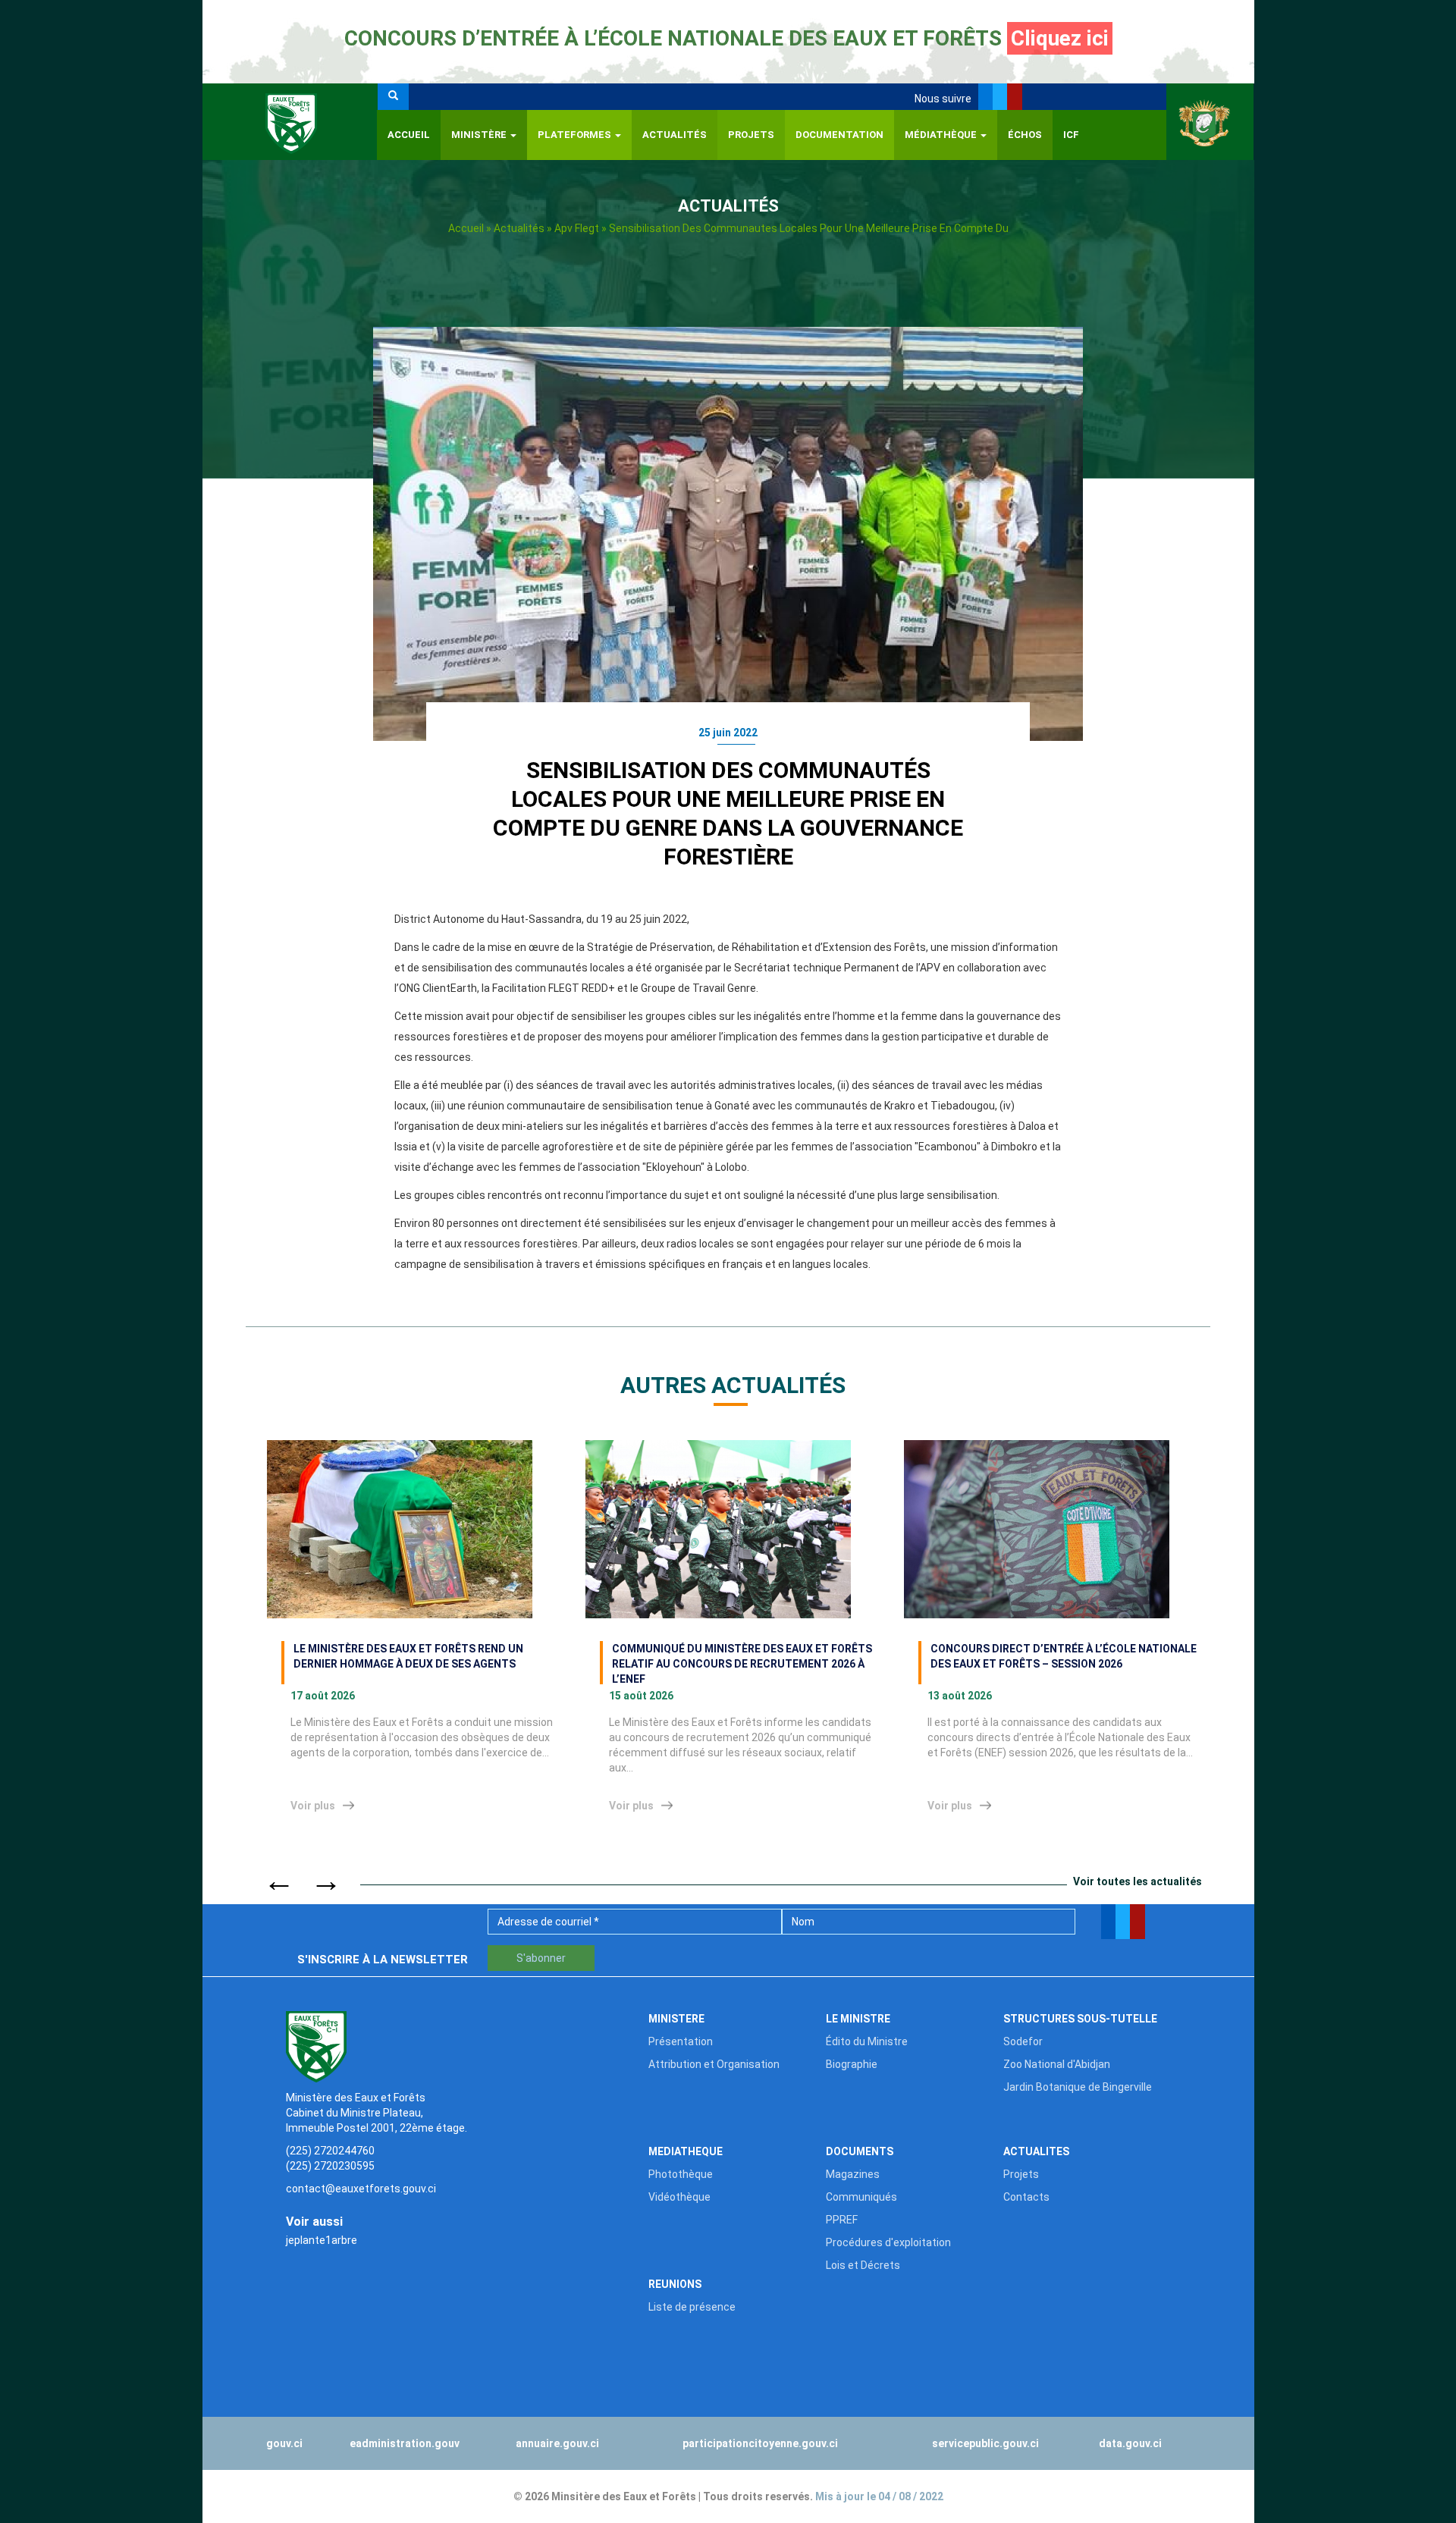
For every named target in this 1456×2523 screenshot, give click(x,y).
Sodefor (1023, 2041)
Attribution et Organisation (714, 2064)
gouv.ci (284, 2443)
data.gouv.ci (1130, 2443)
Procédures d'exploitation (888, 2242)
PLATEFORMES (576, 135)
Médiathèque (942, 135)
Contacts (1026, 2197)
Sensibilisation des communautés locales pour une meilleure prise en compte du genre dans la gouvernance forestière (728, 813)
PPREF (842, 2220)
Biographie (852, 2064)
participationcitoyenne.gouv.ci (760, 2443)
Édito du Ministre (867, 2041)
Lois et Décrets (863, 2265)
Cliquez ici (1060, 38)
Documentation (839, 135)
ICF (1071, 135)
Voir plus (313, 1806)
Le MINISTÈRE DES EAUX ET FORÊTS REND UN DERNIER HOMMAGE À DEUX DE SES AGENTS (408, 1656)
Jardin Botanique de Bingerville (1078, 2087)
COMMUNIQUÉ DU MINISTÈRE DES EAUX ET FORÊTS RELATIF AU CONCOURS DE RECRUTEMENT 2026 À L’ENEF (742, 1663)
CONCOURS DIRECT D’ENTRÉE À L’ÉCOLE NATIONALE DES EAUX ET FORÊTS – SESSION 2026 (1064, 1656)
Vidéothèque (679, 2197)
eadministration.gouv (405, 2443)
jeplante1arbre (322, 2240)
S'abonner (541, 1958)
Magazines (853, 2174)
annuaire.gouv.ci (557, 2443)
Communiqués (861, 2197)
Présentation (681, 2041)
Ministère (480, 135)
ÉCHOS (1025, 135)
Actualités (675, 135)
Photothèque (681, 2174)
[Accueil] (290, 122)
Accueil (409, 135)
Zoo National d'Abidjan (1057, 2064)
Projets (751, 135)
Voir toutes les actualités (1137, 1881)
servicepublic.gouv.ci (985, 2443)
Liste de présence (692, 2307)
